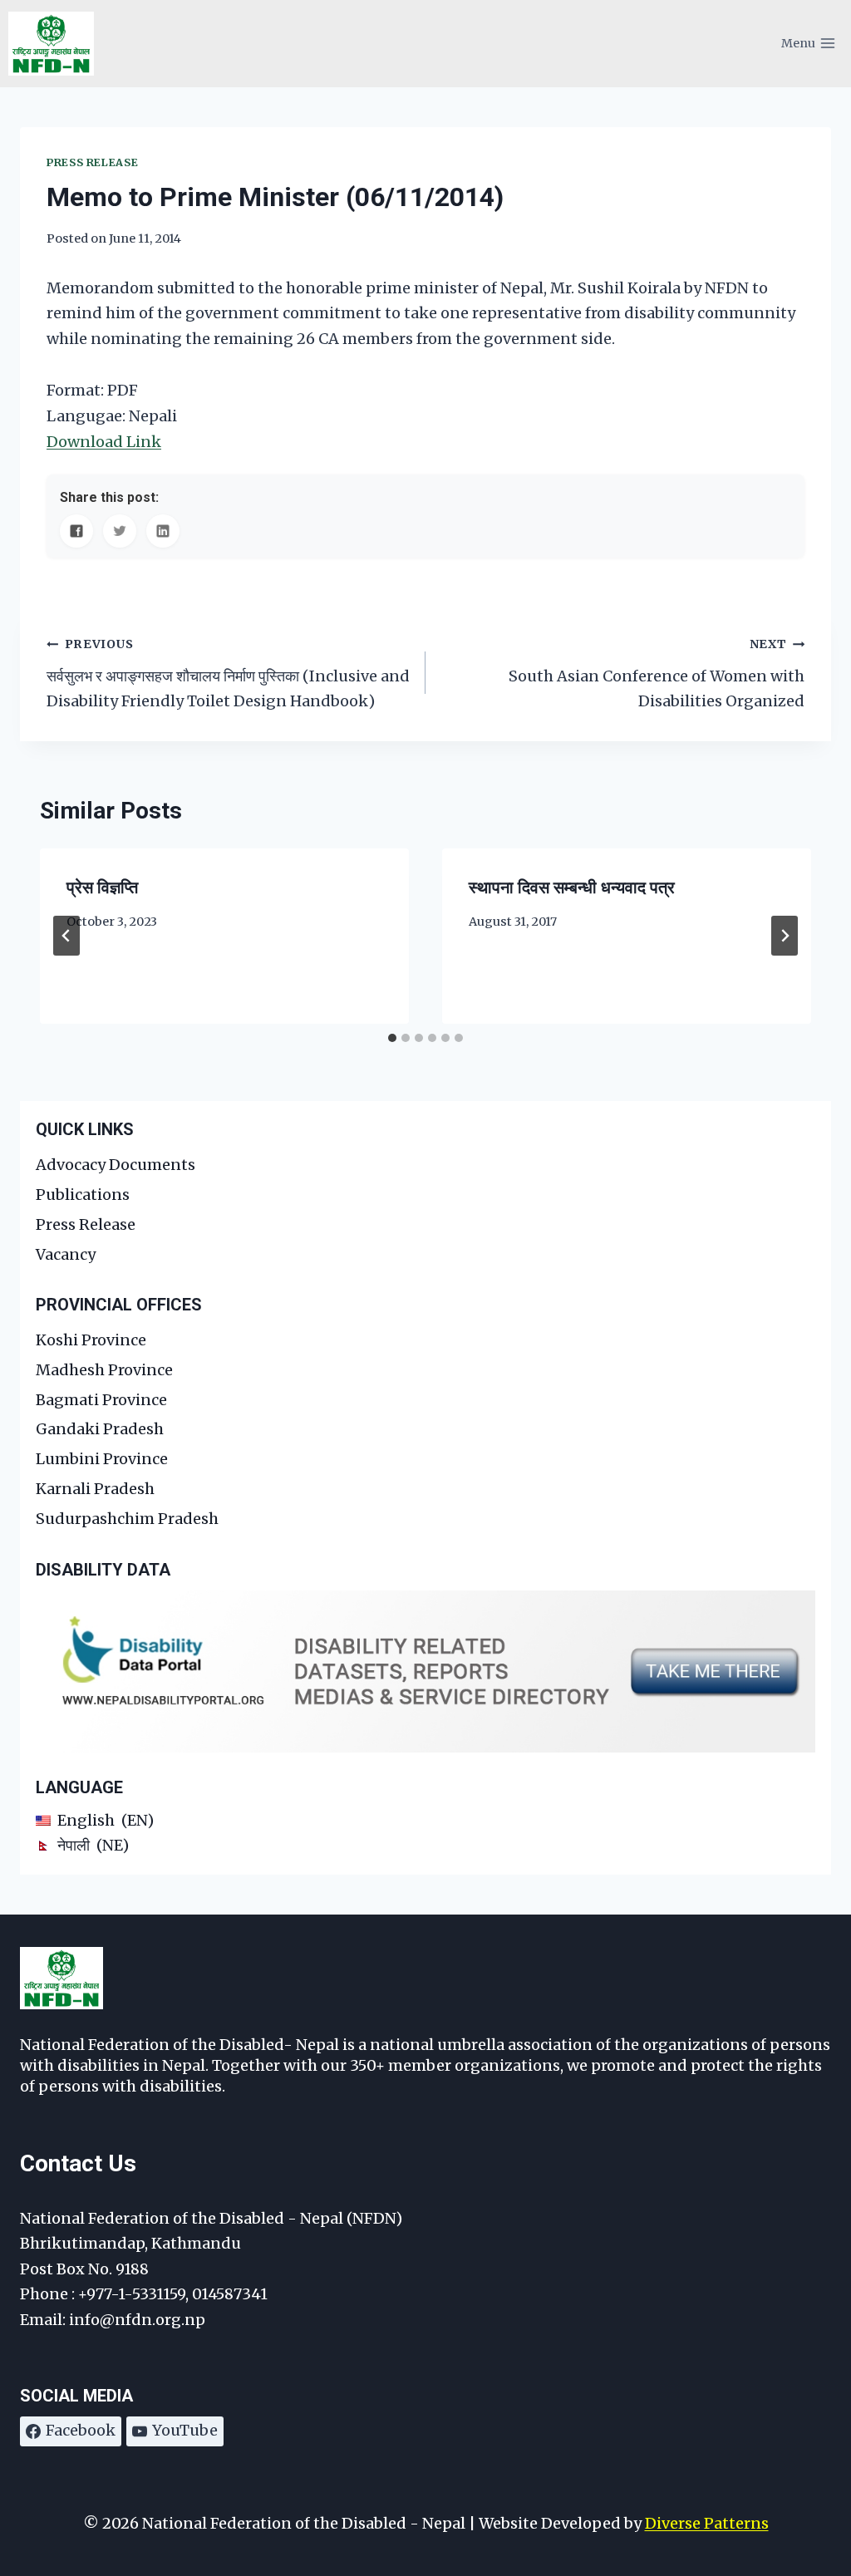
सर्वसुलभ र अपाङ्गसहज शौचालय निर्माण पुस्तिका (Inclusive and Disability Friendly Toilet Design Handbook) (228, 673)
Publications (83, 1195)
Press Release (92, 162)
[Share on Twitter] (120, 531)
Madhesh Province (104, 1370)
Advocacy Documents (116, 1165)
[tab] (392, 1038)
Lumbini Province (102, 1459)
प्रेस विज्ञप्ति (102, 887)
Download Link (104, 442)
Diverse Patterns (707, 2523)
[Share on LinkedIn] (163, 531)
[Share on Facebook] (76, 531)
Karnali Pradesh (95, 1489)
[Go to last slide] (66, 936)
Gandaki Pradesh (100, 1429)
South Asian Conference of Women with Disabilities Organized (657, 673)
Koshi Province (91, 1340)
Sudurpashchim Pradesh (127, 1519)
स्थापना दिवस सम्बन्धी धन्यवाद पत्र (572, 887)
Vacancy (66, 1254)
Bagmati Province (101, 1400)
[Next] (785, 936)
